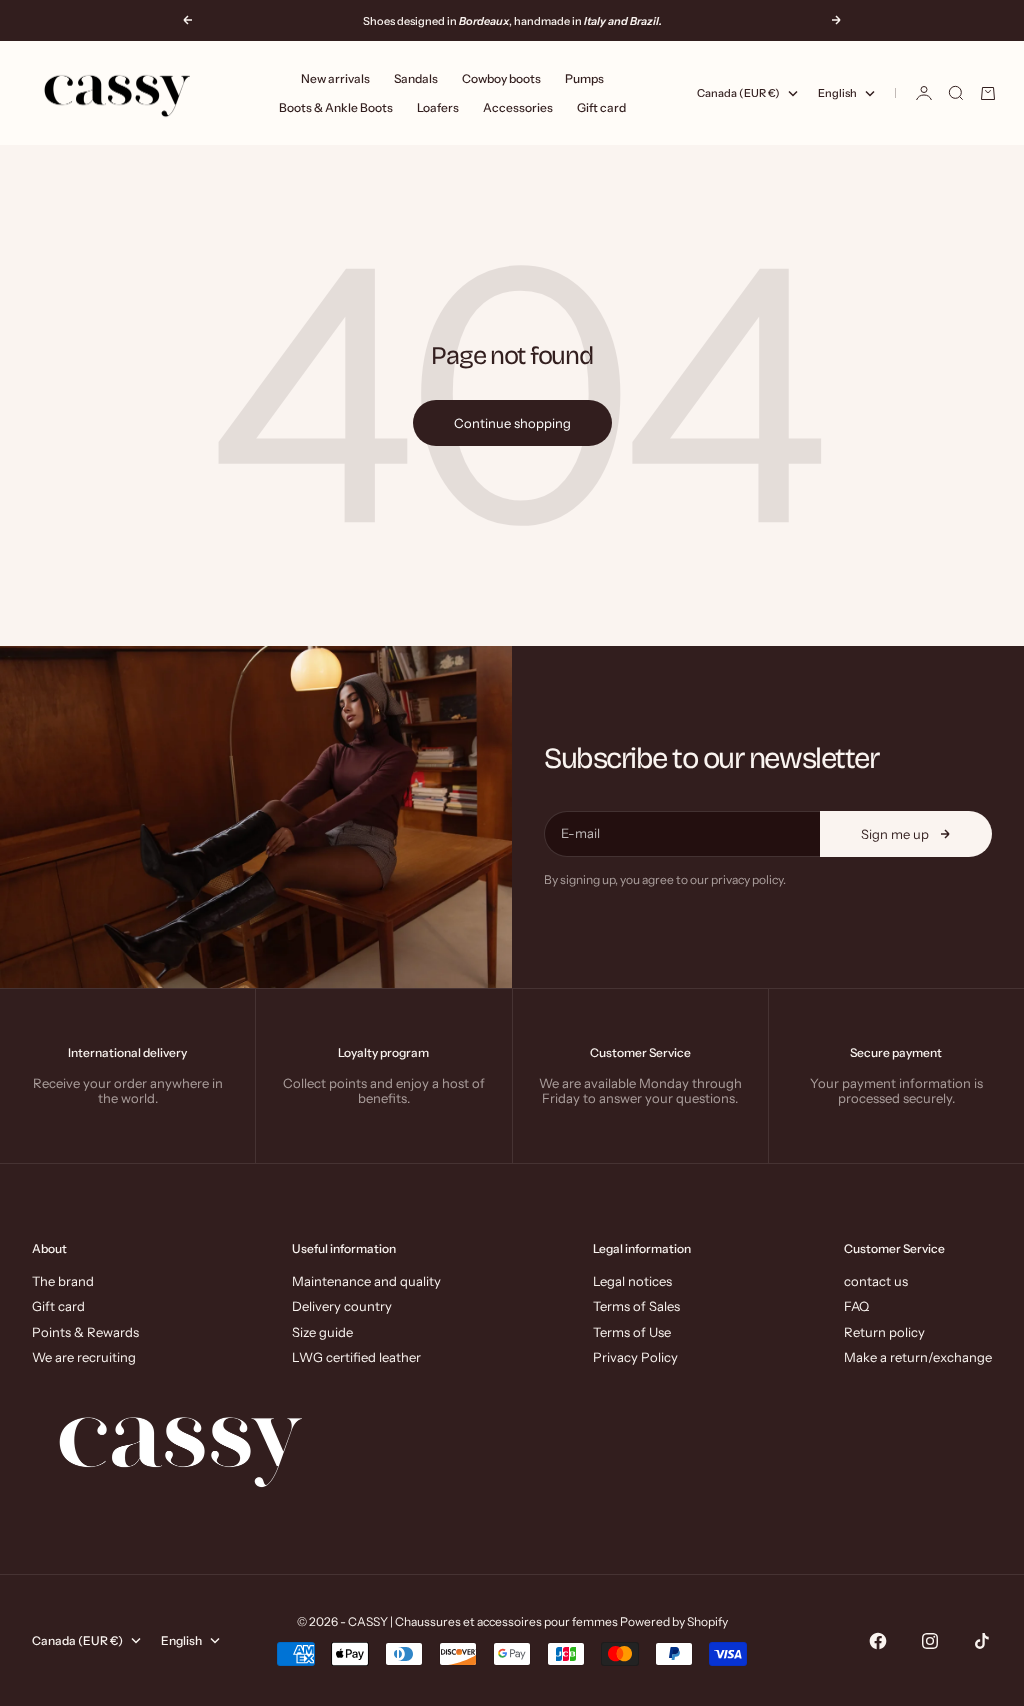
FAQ (856, 1306)
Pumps (584, 78)
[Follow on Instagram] (930, 1641)
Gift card (601, 107)
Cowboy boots (501, 78)
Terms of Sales (636, 1306)
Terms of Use (632, 1332)
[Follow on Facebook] (878, 1641)
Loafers (438, 107)
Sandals (416, 78)
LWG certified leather (356, 1357)
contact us (876, 1281)
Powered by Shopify (674, 1621)
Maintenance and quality (366, 1281)
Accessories (518, 107)
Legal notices (632, 1281)
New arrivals (335, 78)
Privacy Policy (635, 1357)
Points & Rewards (85, 1332)
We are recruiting (84, 1357)
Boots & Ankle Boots (336, 107)
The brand (63, 1281)
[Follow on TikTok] (982, 1641)
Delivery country (342, 1306)
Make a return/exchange (918, 1357)
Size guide (322, 1332)
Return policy (884, 1332)
